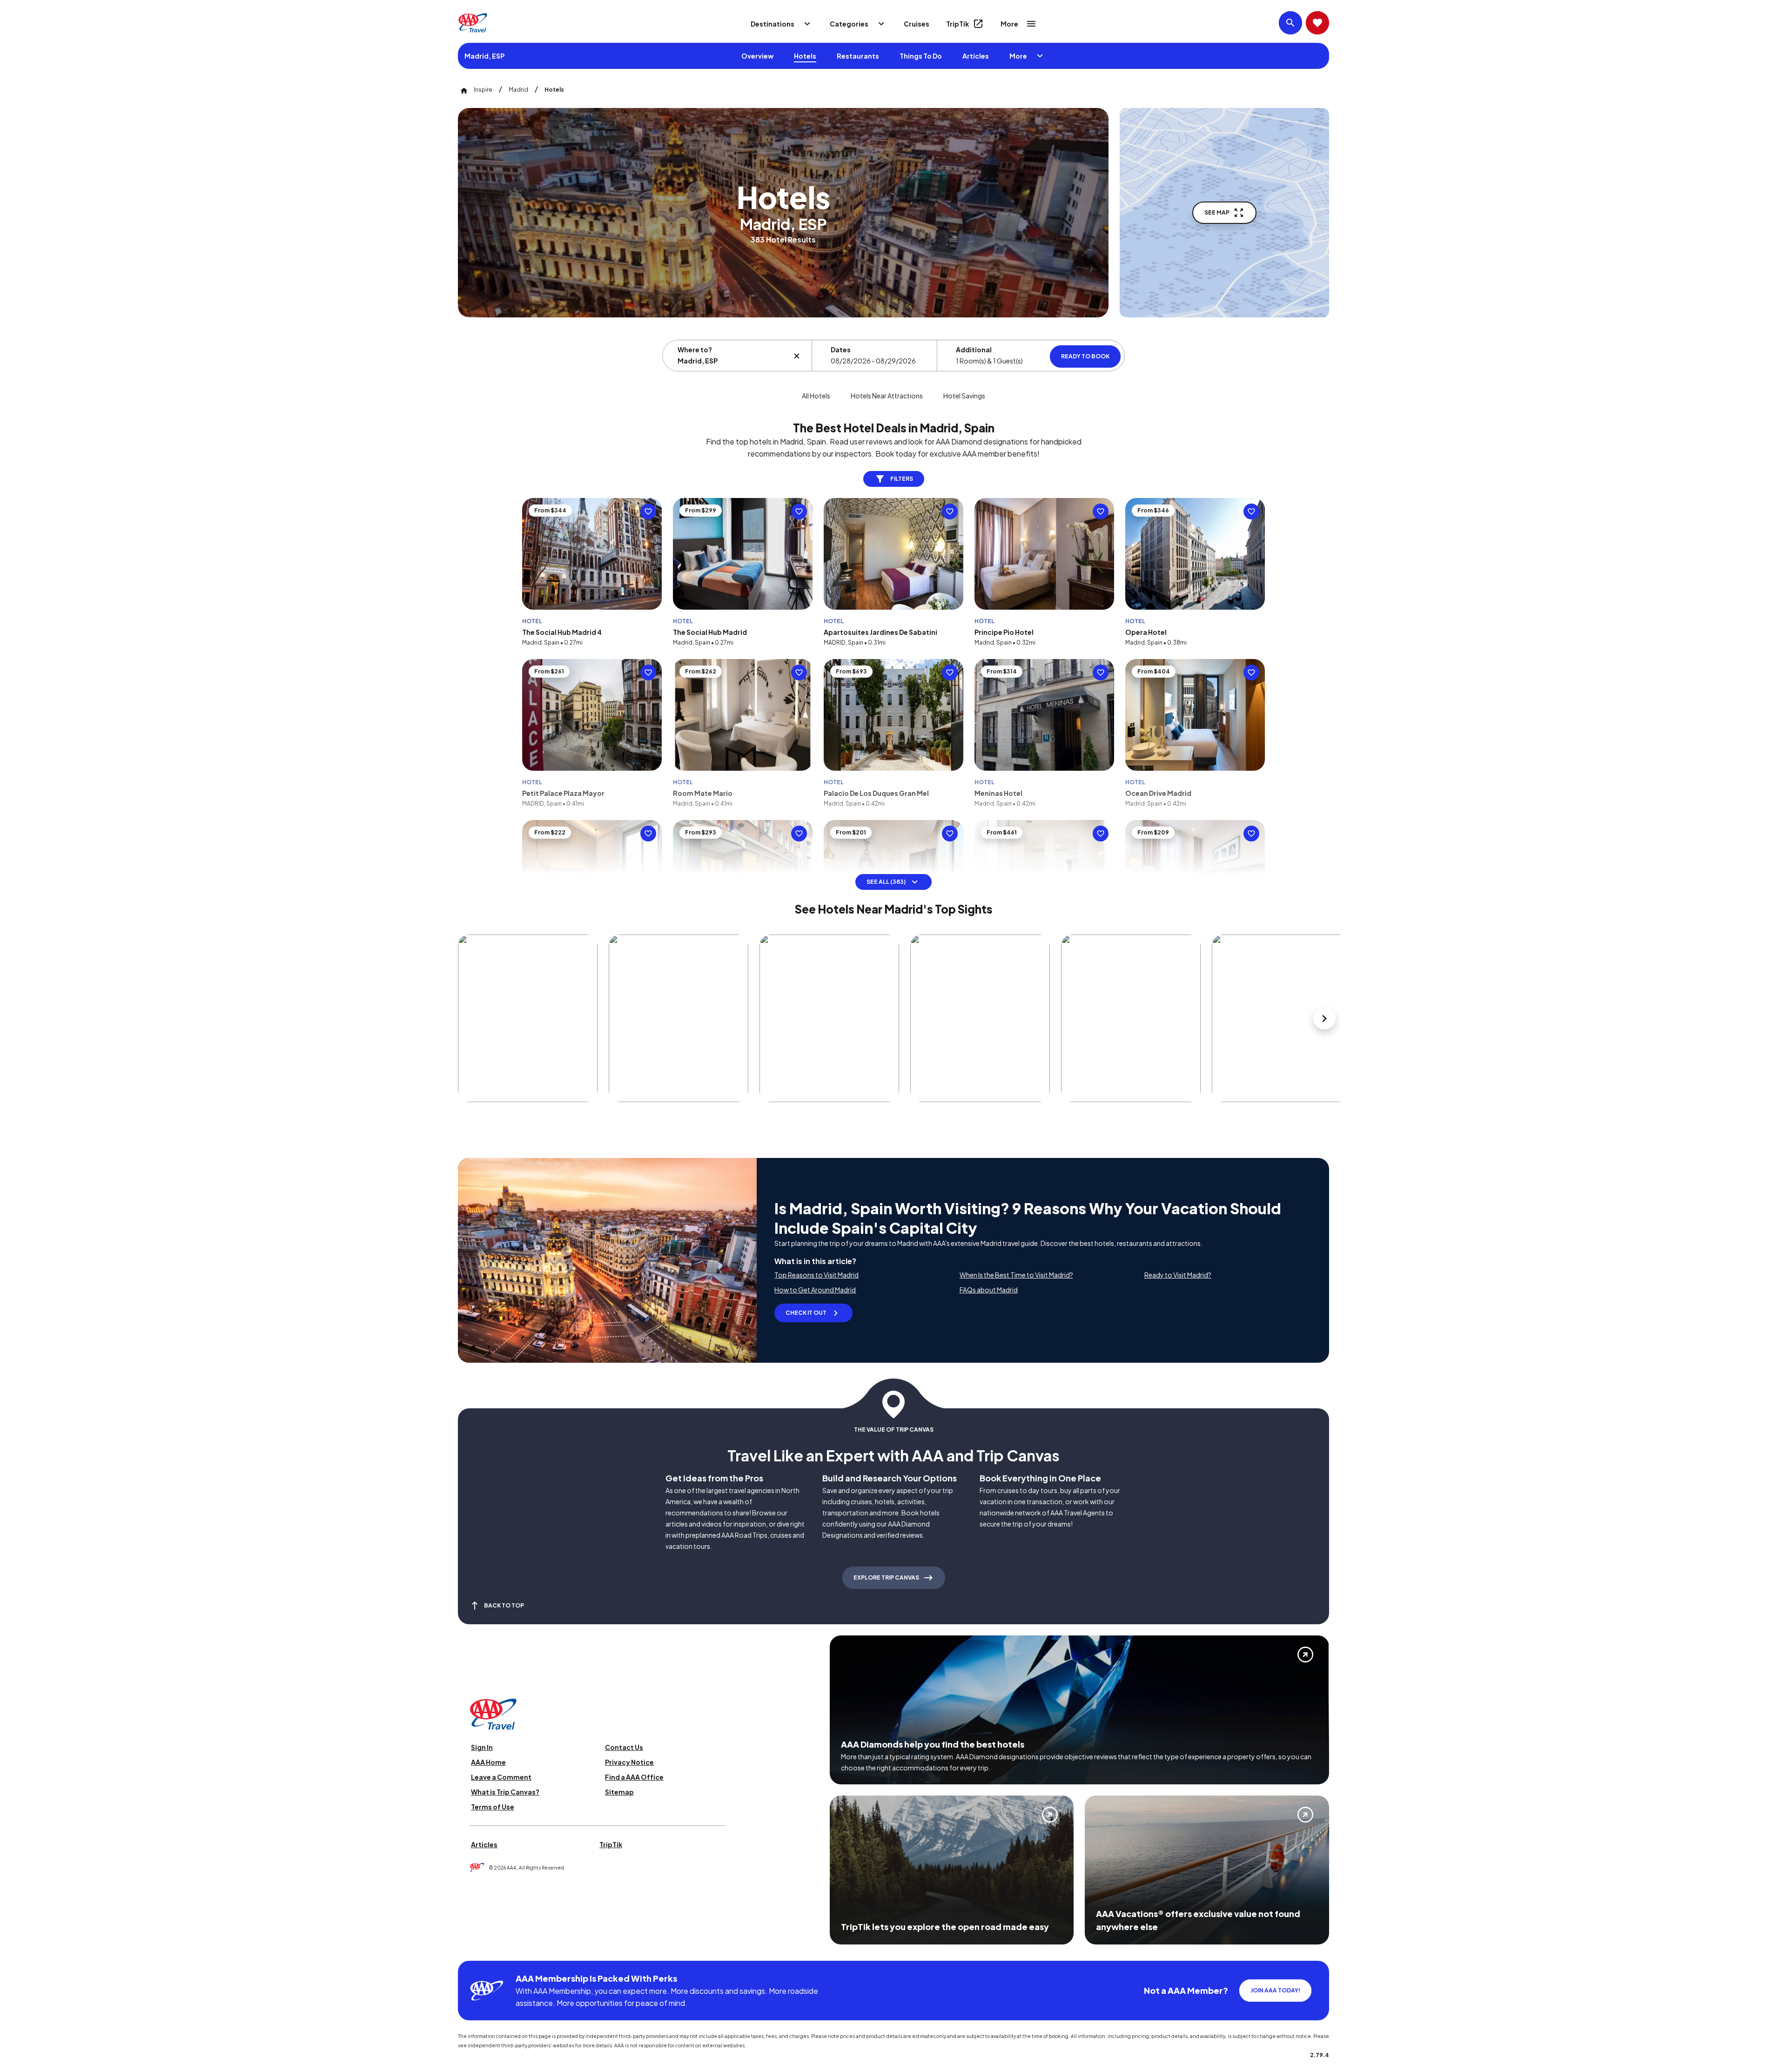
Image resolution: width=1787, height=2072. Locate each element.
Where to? (695, 350)
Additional (974, 350)
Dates (841, 350)
